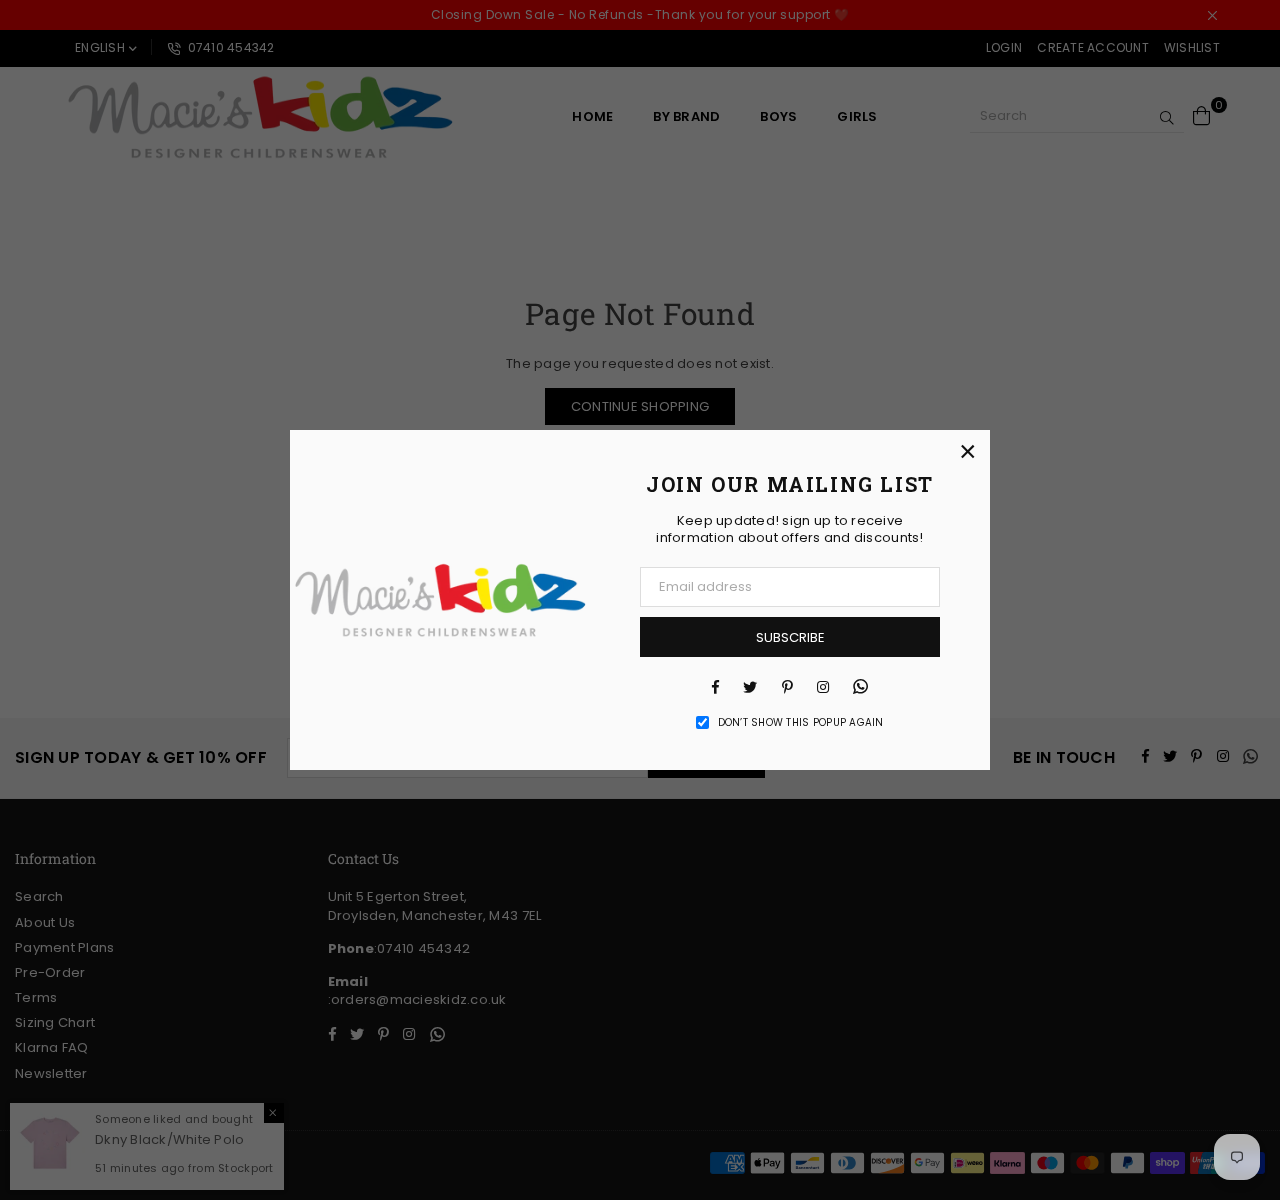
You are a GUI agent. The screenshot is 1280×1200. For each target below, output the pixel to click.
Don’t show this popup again (801, 723)
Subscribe (790, 637)
